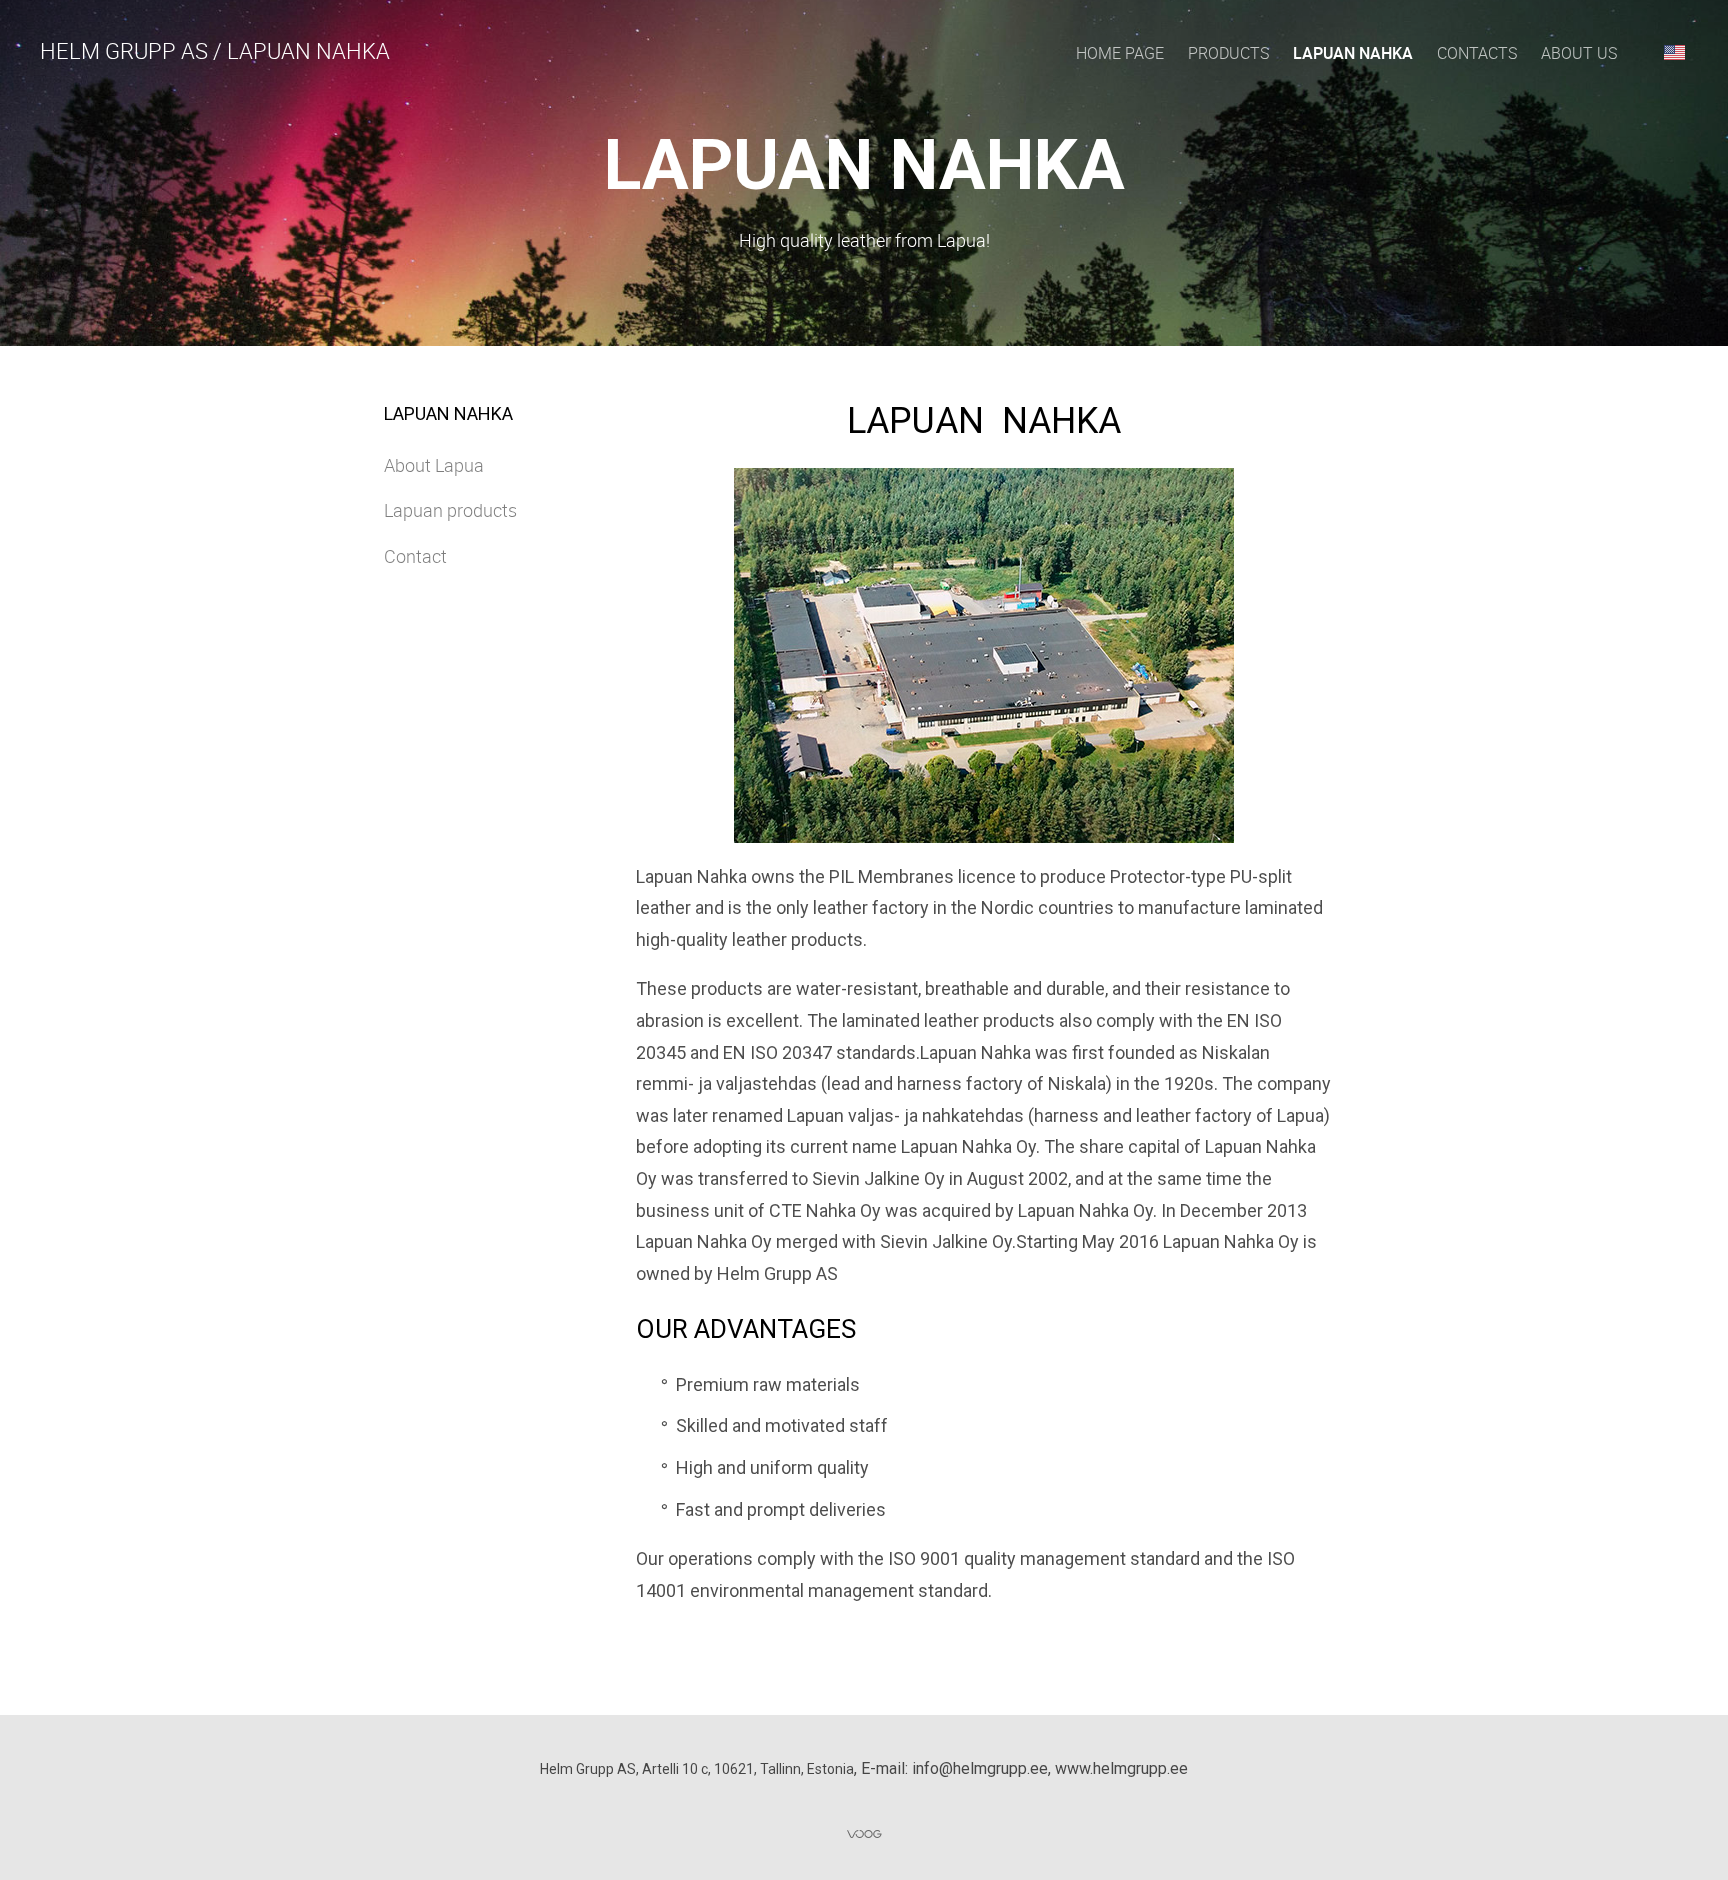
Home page (1120, 53)
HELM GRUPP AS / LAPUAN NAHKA (215, 50)
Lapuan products (450, 510)
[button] (1674, 52)
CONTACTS (1477, 53)
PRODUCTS (1228, 53)
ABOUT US (1579, 53)
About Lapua (434, 465)
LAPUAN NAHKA (1353, 53)
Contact (415, 556)
